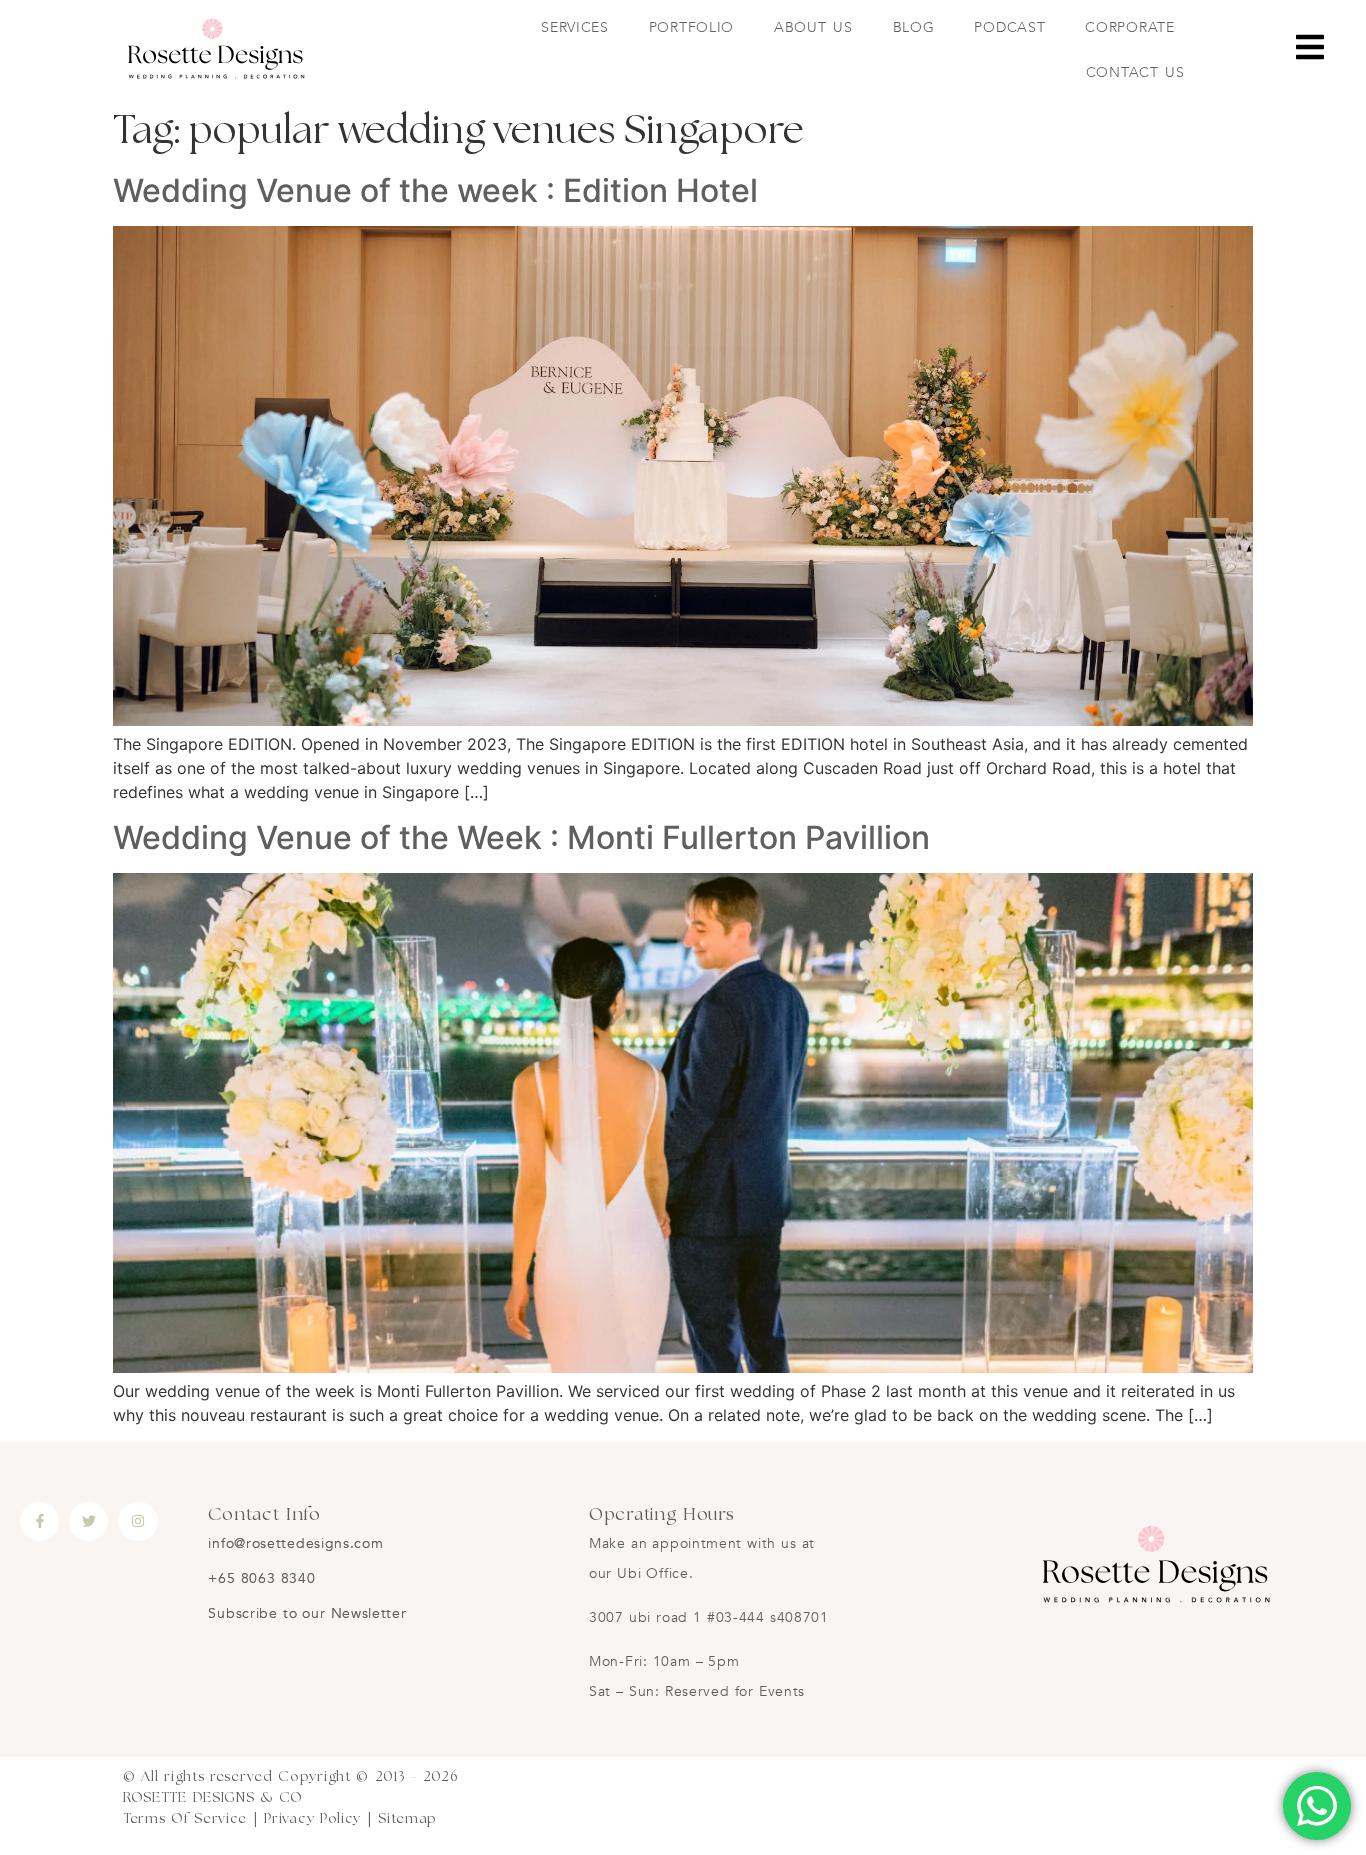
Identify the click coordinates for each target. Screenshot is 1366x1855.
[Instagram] (137, 1521)
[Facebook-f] (39, 1521)
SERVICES (575, 27)
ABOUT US (813, 27)
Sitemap (407, 1819)
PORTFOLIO (691, 27)
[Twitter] (88, 1521)
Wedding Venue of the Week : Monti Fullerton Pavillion (521, 837)
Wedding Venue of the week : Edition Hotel (435, 190)
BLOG (914, 27)
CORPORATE (1129, 27)
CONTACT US (1135, 72)
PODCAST (1009, 27)
